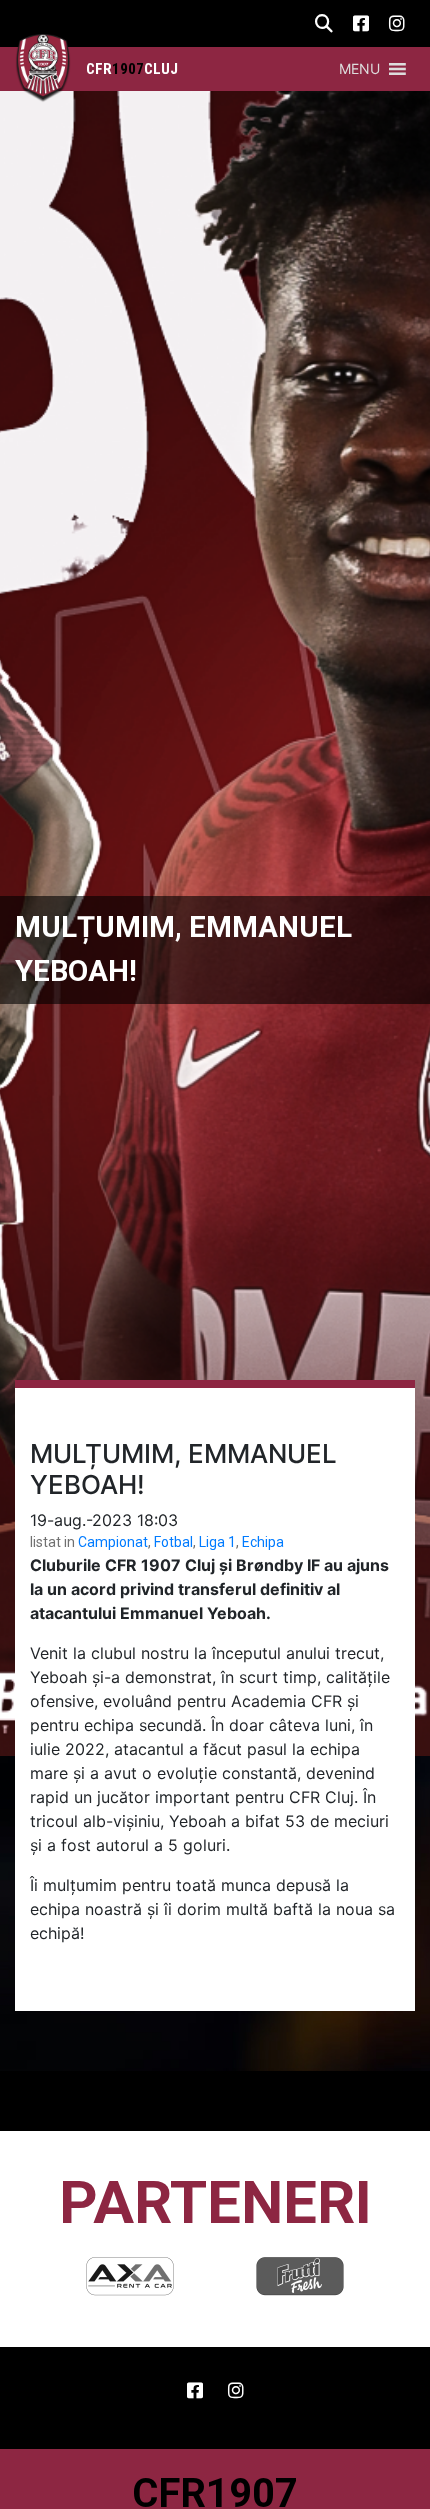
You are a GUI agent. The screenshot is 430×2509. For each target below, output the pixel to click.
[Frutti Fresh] (250, 2276)
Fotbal (173, 1542)
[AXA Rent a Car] (80, 2276)
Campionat (113, 1542)
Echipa (263, 1542)
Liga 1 (217, 1542)
